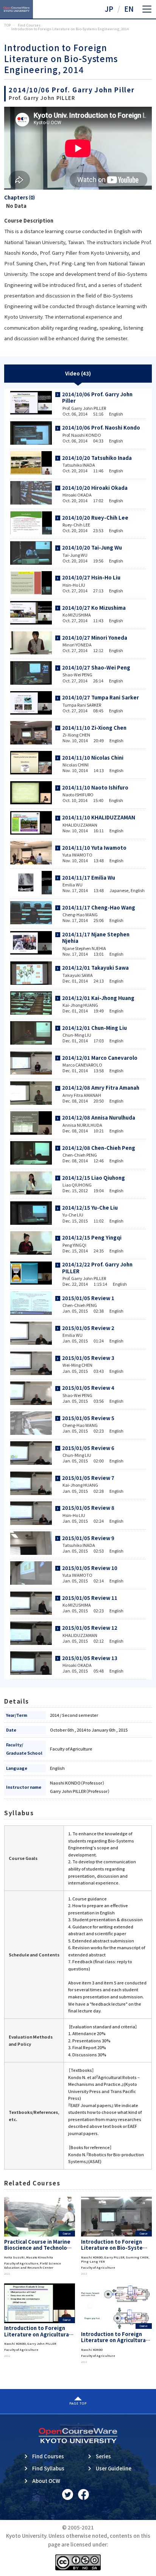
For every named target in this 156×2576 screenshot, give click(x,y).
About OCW (46, 2481)
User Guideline (114, 2468)
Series (103, 2456)
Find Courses (48, 2456)
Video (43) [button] (78, 373)
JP (109, 9)
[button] (147, 9)
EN (129, 9)
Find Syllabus (48, 2468)
